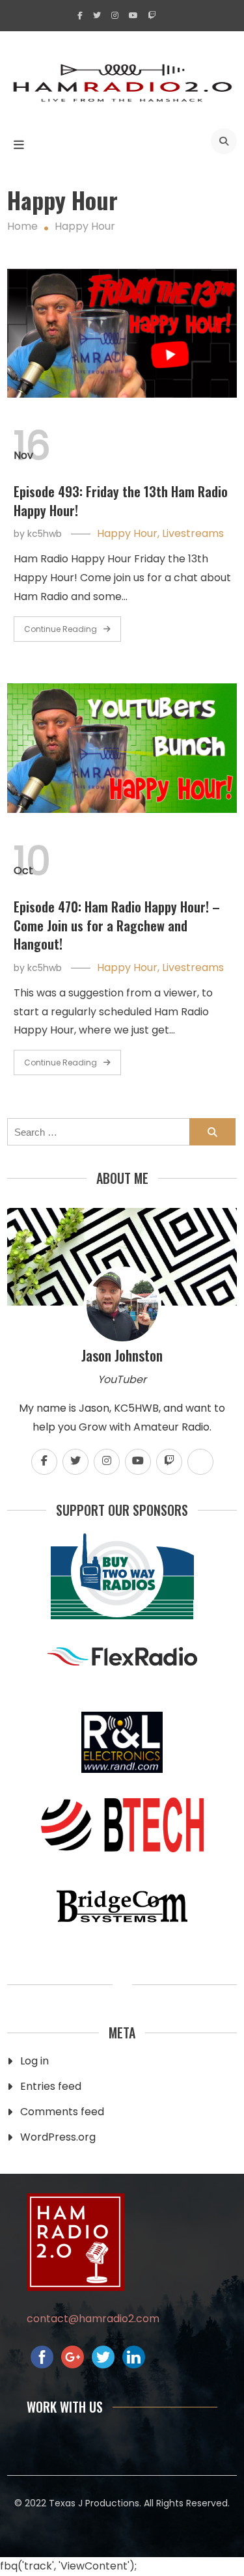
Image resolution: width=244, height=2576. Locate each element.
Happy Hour (127, 533)
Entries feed (51, 2086)
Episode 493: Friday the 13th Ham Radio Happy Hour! (121, 501)
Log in (34, 2061)
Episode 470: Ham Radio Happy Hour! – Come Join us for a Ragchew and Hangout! (117, 925)
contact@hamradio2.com (93, 2319)
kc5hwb (45, 534)
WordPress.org (58, 2137)
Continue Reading (61, 629)
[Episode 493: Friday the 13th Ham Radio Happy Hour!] (122, 333)
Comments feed (62, 2112)
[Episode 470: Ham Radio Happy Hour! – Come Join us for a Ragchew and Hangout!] (122, 748)
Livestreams (193, 533)
